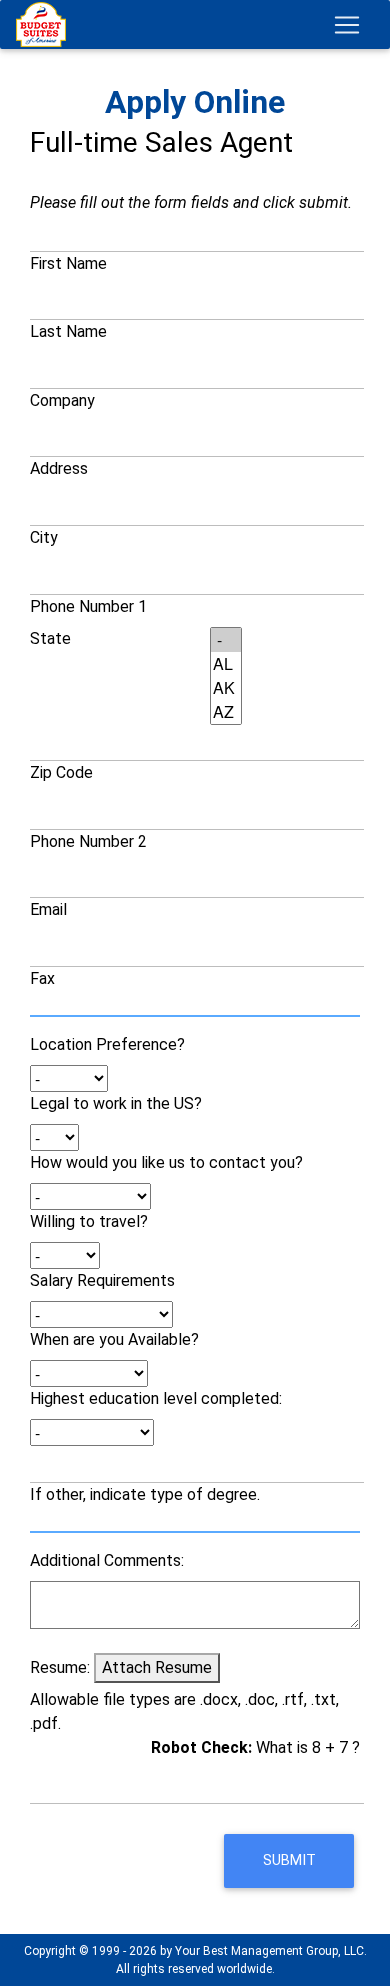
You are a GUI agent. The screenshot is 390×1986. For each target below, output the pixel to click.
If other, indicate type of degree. (145, 1494)
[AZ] (226, 712)
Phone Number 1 (88, 606)
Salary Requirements (102, 1280)
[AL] (226, 664)
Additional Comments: (107, 1560)
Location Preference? (107, 1044)
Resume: (60, 1667)
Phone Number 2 (88, 841)
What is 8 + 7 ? (255, 1747)
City (44, 537)
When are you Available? (114, 1339)
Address (59, 468)
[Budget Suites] (46, 24)
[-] (226, 640)
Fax (42, 978)
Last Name (68, 331)
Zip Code (61, 772)
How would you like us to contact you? (166, 1162)
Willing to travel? (89, 1221)
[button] (289, 1861)
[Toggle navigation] (347, 25)
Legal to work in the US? (116, 1103)
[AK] (226, 688)
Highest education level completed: (156, 1398)
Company (62, 400)
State (50, 638)
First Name (68, 263)
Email (48, 909)
